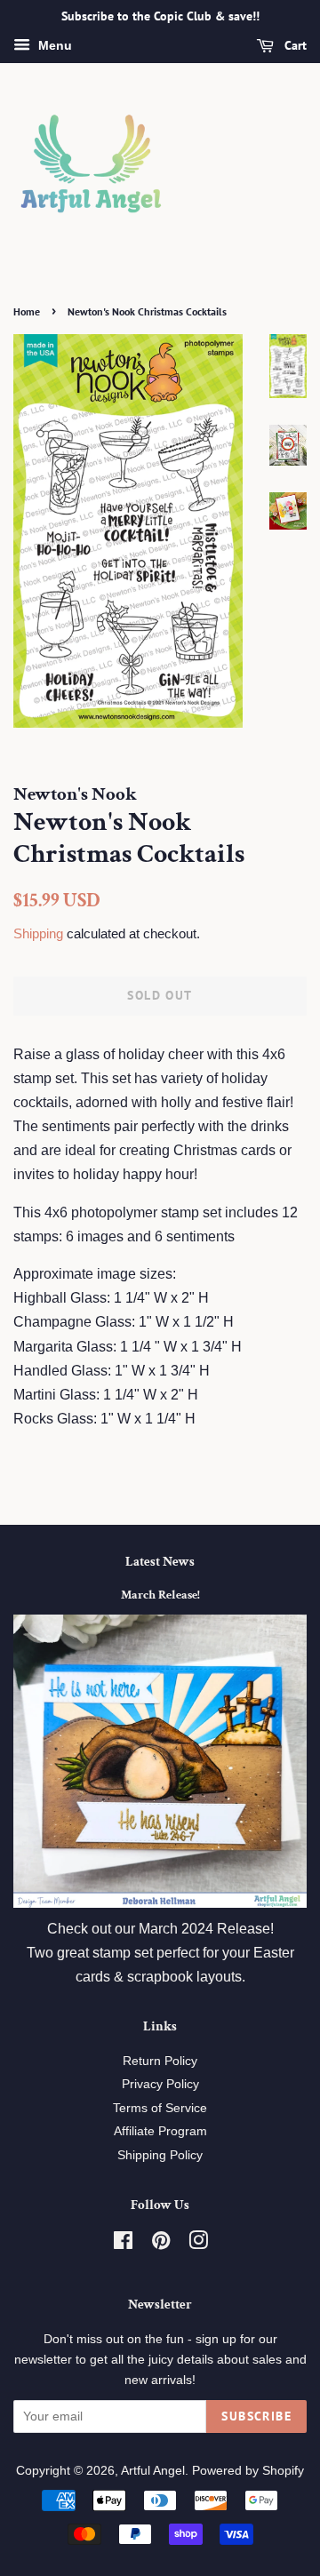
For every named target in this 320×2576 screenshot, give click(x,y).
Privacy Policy (160, 2084)
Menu (53, 45)
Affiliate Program (160, 2131)
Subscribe (256, 2416)
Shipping (38, 933)
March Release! (160, 1595)
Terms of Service (160, 2108)
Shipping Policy (160, 2155)
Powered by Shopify (248, 2471)
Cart (294, 45)
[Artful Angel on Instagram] (198, 2244)
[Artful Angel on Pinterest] (161, 2244)
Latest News (160, 1562)
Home (27, 311)
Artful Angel (153, 2471)
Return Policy (160, 2061)
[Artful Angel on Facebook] (123, 2244)
